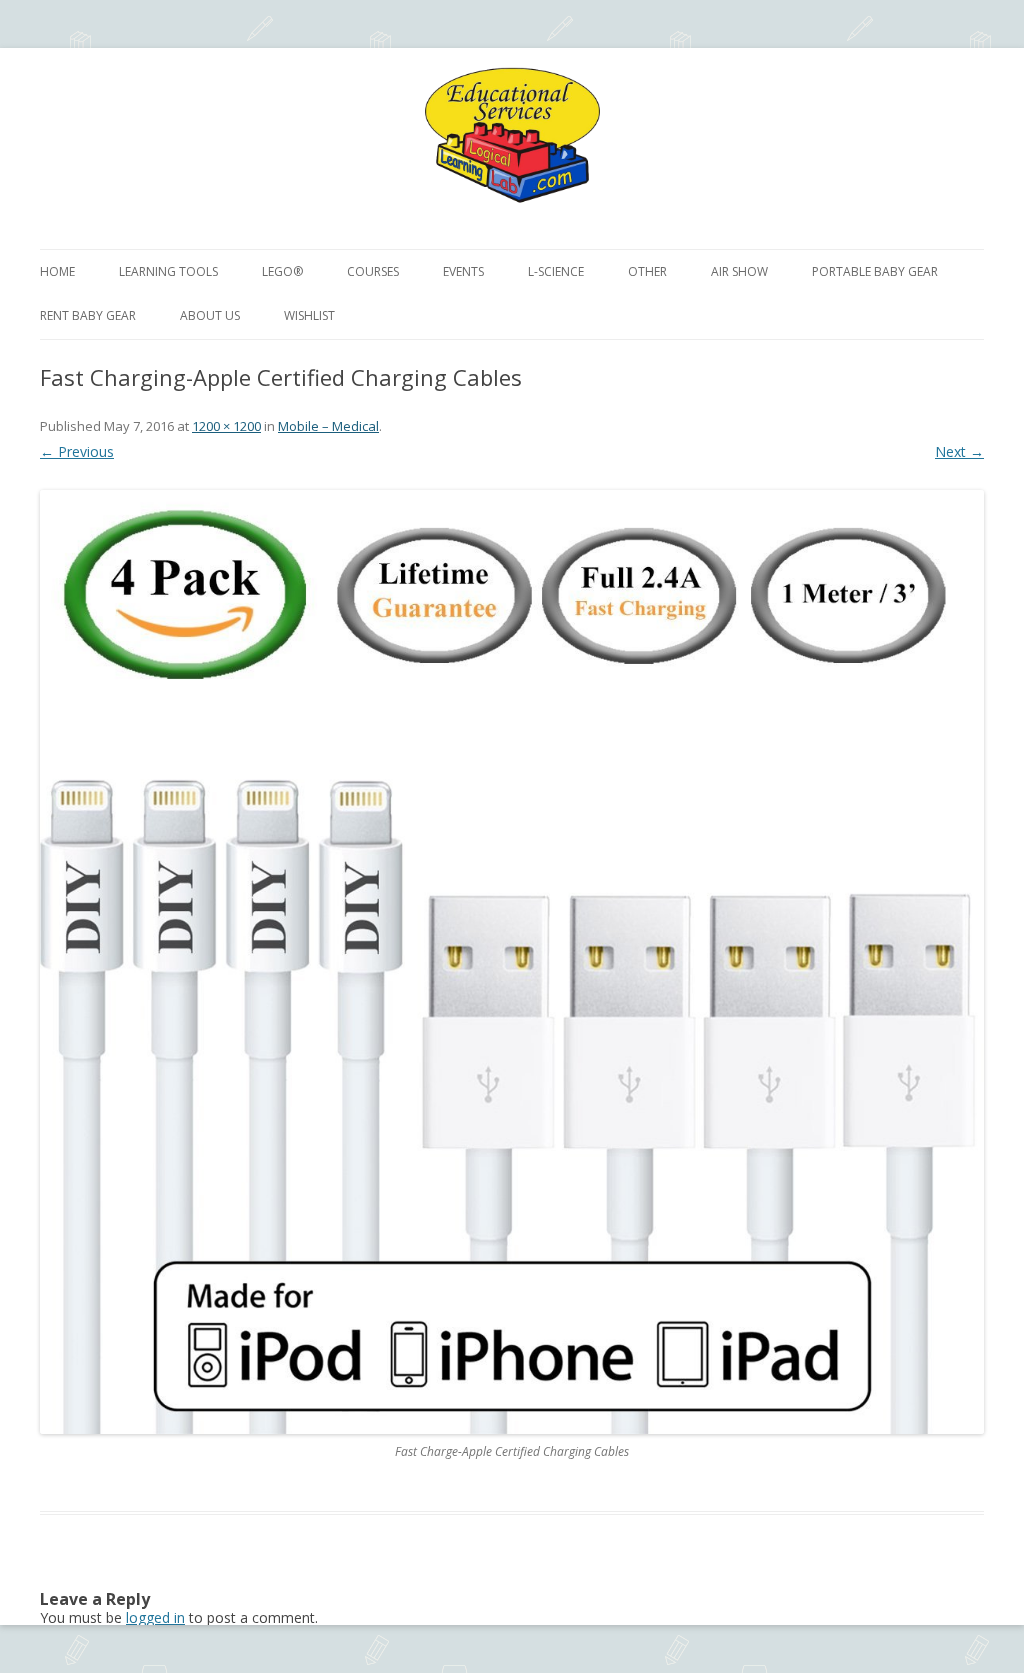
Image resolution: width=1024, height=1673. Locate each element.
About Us (210, 315)
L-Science (556, 271)
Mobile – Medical (328, 426)
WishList (309, 315)
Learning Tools (168, 271)
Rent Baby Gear (88, 315)
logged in (155, 1617)
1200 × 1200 (226, 426)
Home (57, 271)
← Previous (77, 451)
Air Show (739, 271)
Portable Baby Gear (875, 271)
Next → (959, 451)
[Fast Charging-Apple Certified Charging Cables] (512, 962)
